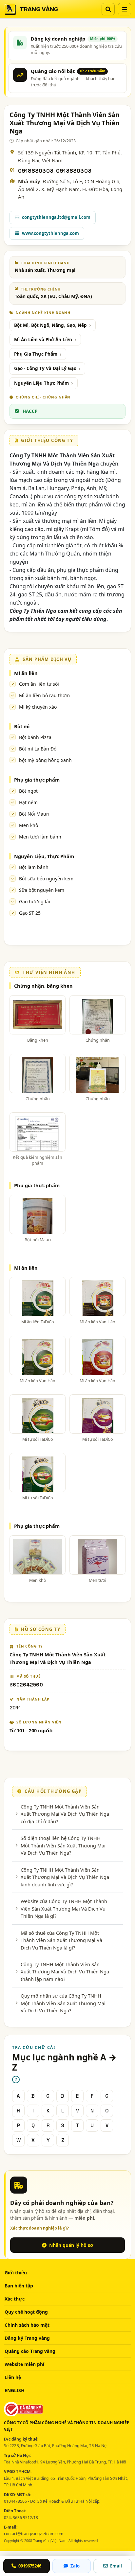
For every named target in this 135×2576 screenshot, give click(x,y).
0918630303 (36, 171)
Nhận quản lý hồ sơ (71, 2245)
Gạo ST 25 (30, 913)
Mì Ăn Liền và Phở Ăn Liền (43, 340)
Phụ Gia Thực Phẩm (36, 354)
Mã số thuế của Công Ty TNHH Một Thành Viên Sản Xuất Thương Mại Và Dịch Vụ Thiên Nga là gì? (61, 1940)
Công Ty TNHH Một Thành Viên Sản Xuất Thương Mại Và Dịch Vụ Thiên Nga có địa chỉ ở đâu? (65, 1814)
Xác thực (15, 2299)
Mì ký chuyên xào (38, 707)
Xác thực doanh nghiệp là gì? (39, 2228)
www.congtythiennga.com (50, 233)
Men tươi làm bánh (40, 837)
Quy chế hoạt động (26, 2312)
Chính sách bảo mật (27, 2325)
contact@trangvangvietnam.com (34, 2534)
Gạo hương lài (35, 901)
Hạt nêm (28, 802)
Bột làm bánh (34, 867)
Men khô (29, 825)
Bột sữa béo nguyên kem (46, 879)
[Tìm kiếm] (108, 9)
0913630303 (74, 171)
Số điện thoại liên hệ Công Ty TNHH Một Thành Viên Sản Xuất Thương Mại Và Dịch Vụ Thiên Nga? (63, 1845)
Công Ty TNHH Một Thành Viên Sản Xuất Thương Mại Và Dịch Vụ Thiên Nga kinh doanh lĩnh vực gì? (65, 1877)
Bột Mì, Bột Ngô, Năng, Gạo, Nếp (50, 325)
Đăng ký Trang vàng (27, 2338)
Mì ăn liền (26, 673)
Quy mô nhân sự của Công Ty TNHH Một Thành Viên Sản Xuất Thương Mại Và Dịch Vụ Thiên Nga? (63, 2003)
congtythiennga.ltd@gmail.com (56, 217)
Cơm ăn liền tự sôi (39, 684)
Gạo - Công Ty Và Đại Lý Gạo (45, 368)
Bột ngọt (28, 791)
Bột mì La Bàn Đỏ (38, 749)
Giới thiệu (16, 2273)
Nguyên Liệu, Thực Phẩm (44, 856)
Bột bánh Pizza (35, 737)
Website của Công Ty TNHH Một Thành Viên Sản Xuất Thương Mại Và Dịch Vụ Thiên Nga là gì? (64, 1908)
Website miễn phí (24, 2364)
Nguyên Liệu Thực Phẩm (41, 383)
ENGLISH (15, 2390)
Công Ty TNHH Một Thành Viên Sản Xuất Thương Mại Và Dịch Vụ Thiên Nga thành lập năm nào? (65, 1972)
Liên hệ (13, 2377)
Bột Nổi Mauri (34, 814)
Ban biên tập (19, 2286)
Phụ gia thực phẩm (37, 780)
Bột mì (22, 726)
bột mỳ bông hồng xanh (45, 760)
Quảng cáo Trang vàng (30, 2351)
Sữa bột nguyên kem (42, 890)
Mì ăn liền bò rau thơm (44, 695)
